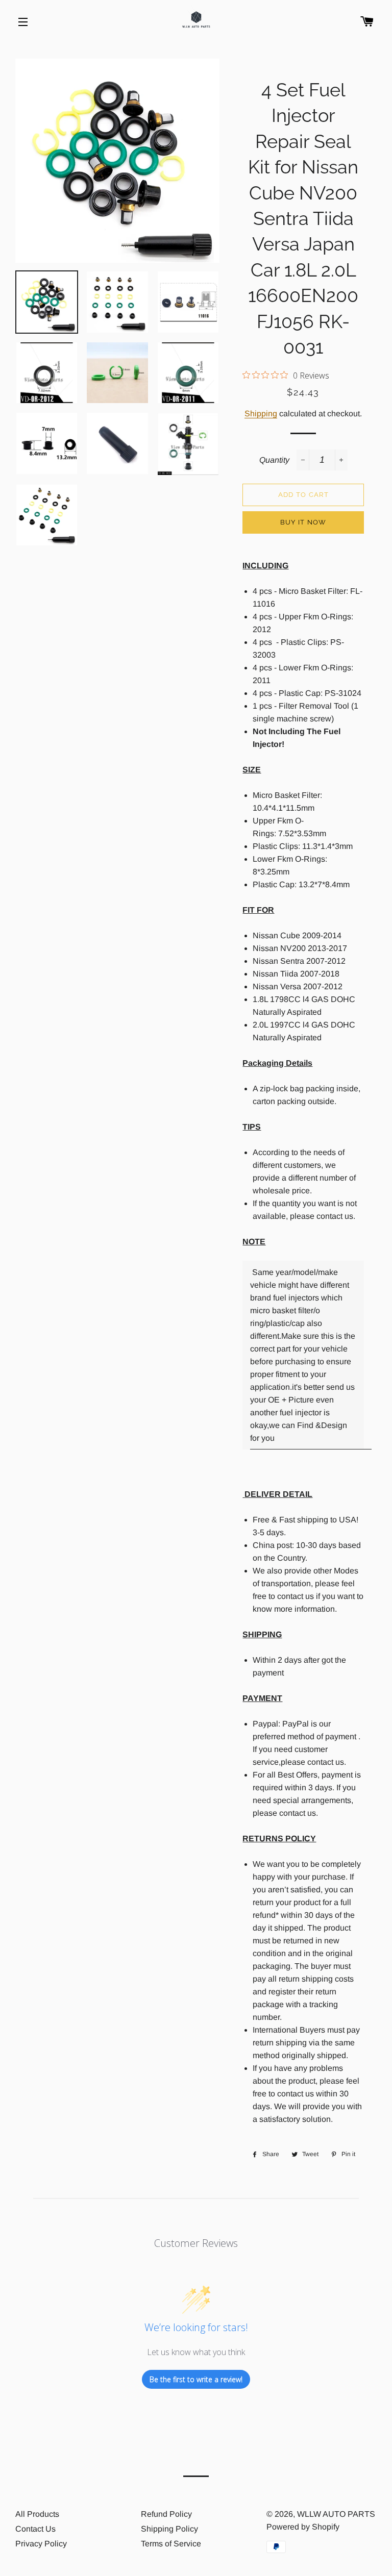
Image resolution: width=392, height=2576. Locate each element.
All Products (37, 2514)
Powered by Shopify (303, 2527)
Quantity (274, 460)
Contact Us (35, 2529)
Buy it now (303, 522)
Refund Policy (166, 2514)
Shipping (261, 414)
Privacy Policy (41, 2544)
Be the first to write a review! (196, 2379)
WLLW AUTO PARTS (336, 2514)
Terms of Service (171, 2544)
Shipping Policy (169, 2529)
